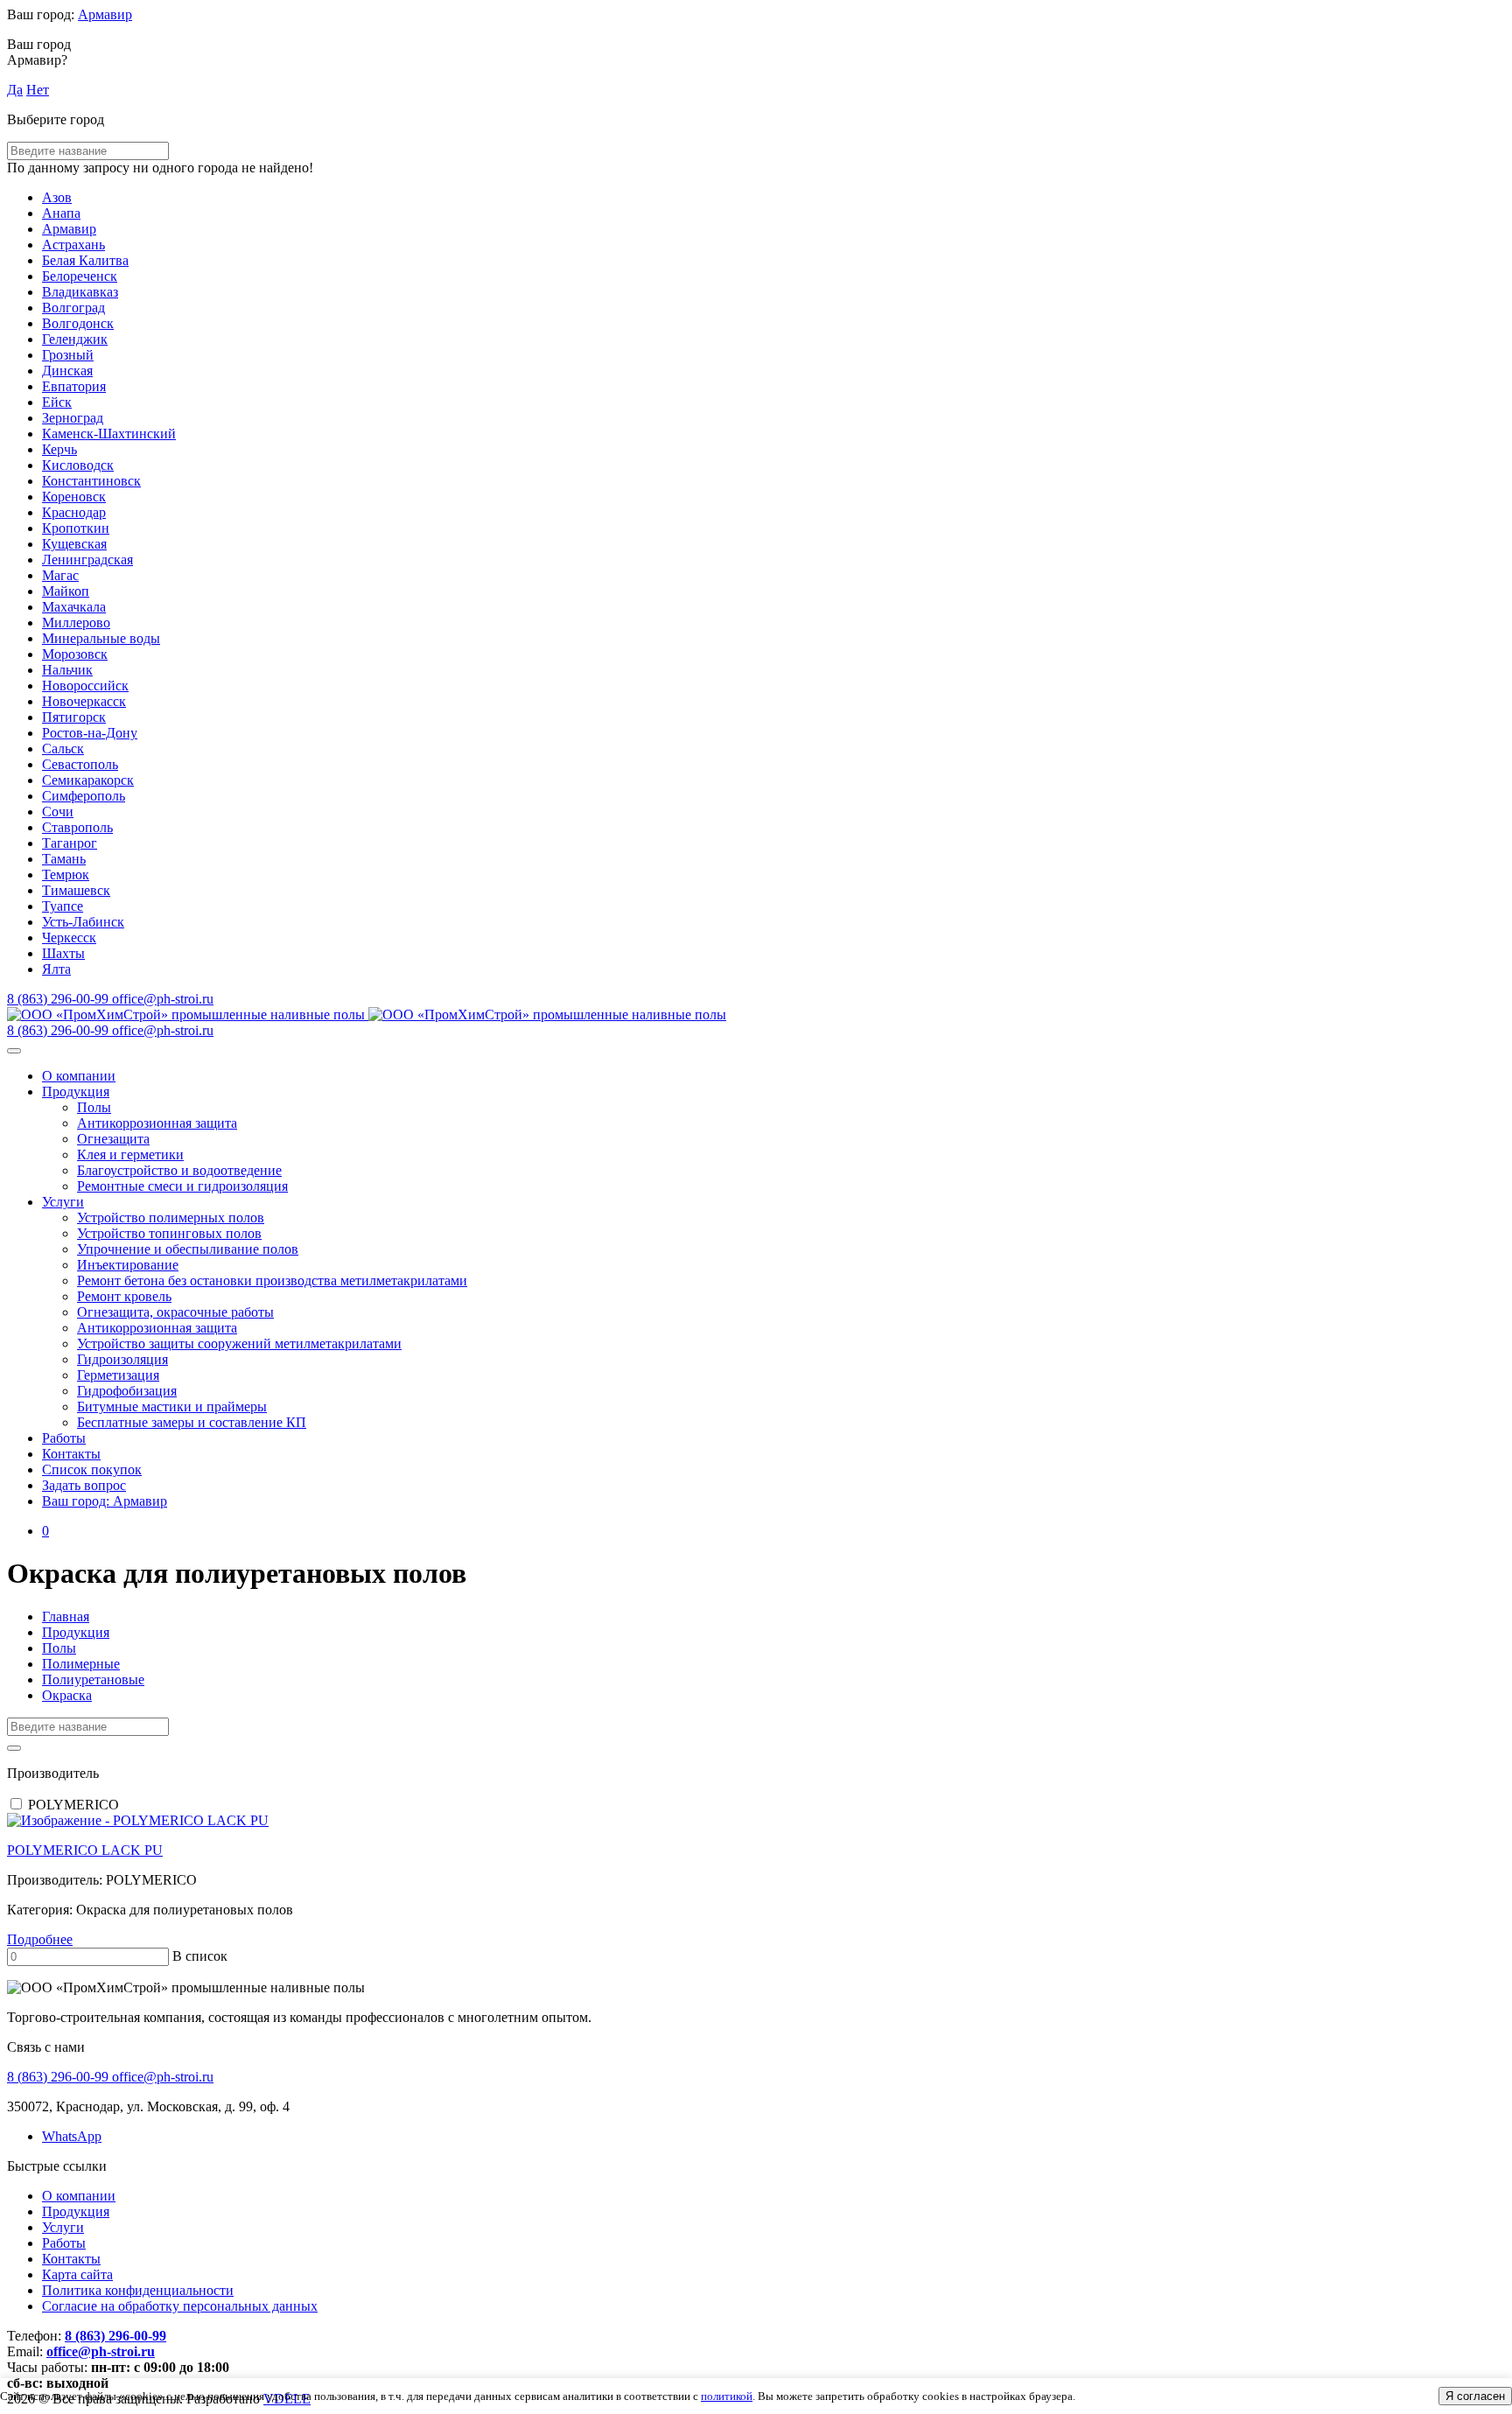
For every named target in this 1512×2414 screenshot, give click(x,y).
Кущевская (74, 544)
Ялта (56, 969)
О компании (79, 1076)
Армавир (105, 14)
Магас (60, 575)
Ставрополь (77, 827)
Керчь (59, 449)
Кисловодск (78, 465)
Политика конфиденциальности (138, 2290)
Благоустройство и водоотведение (179, 1170)
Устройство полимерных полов (171, 1217)
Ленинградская (87, 560)
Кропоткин (76, 528)
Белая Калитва (85, 260)
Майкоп (66, 591)
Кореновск (74, 497)
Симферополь (84, 796)
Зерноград (73, 418)
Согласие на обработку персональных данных (180, 2306)
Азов (57, 197)
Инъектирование (128, 1265)
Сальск (63, 749)
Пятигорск (74, 717)
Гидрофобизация (127, 1391)
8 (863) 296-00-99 (115, 2336)
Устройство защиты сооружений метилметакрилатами (239, 1343)
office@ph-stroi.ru (101, 2351)
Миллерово (76, 623)
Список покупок (92, 1469)
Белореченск (80, 276)
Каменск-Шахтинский (109, 434)
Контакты (71, 1454)
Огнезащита (113, 1139)
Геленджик (75, 339)
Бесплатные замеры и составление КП (192, 1422)
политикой (727, 2396)
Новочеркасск (84, 701)
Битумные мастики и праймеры (172, 1406)
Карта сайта (77, 2274)
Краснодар (74, 512)
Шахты (63, 953)
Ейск (57, 402)
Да (15, 90)
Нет (38, 90)
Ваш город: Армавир (105, 1501)
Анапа (61, 213)
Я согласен (1475, 2396)
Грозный (68, 355)
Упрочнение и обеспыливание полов (188, 1249)
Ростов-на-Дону (90, 733)
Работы (64, 1438)
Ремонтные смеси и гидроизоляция (182, 1186)
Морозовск (75, 654)
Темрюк (66, 875)
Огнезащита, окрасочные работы (175, 1312)
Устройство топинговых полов (169, 1233)
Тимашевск (76, 890)
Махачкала (74, 607)
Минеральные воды (101, 638)
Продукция (76, 1092)
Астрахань (73, 245)
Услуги (63, 1202)
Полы (94, 1107)
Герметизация (118, 1375)
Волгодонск (78, 323)
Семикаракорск (88, 780)
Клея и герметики (130, 1155)
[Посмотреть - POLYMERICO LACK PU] (756, 1821)
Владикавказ (80, 292)
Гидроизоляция (122, 1359)
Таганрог (70, 843)
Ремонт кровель (124, 1296)
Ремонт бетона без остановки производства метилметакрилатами (272, 1280)
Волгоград (73, 308)
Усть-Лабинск (83, 922)
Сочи (58, 812)
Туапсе (63, 906)
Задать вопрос (84, 1485)
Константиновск (91, 481)
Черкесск (69, 938)
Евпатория (74, 386)
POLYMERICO (73, 1805)
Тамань (64, 859)
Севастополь (80, 764)
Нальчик (67, 670)
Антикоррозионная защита (157, 1123)
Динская (67, 371)
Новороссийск (85, 686)
